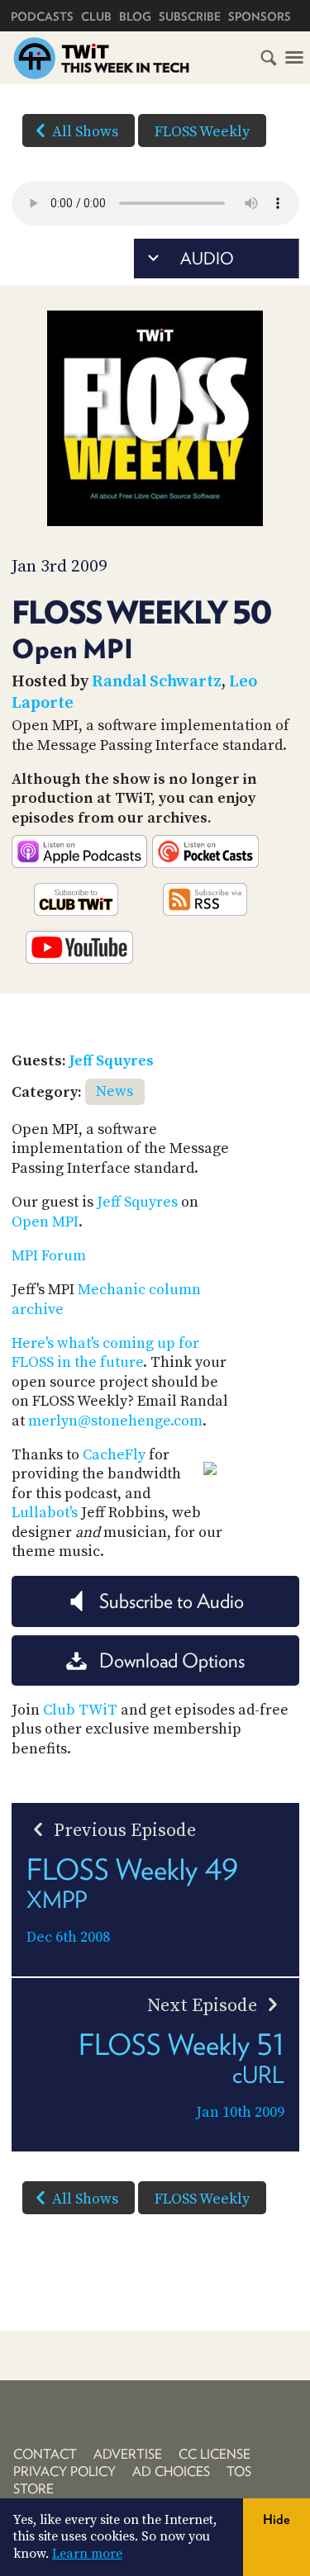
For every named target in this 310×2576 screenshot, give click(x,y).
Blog (135, 17)
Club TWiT (80, 1710)
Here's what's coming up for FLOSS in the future (105, 1353)
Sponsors (260, 17)
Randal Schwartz (157, 682)
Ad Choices (171, 2472)
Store (33, 2489)
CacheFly (114, 1455)
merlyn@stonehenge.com (115, 1421)
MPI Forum (49, 1256)
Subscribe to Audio (172, 1601)
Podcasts (42, 17)
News (114, 1091)
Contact (45, 2454)
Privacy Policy (64, 2472)
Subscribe (190, 17)
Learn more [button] (87, 2554)
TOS (239, 2472)
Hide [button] (277, 2519)
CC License (215, 2454)
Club (96, 17)
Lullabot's (45, 1513)
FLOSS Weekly (202, 132)
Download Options (172, 1660)
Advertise (128, 2454)
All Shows (85, 132)
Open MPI (45, 1222)
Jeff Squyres (112, 1061)
